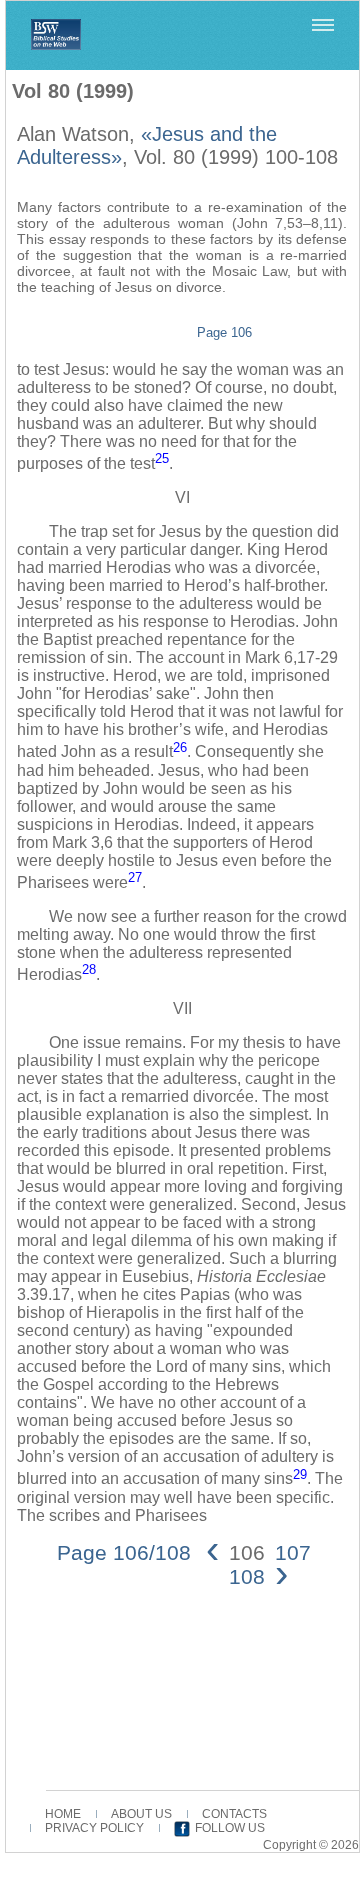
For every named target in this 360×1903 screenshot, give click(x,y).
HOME (63, 1814)
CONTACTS (234, 1814)
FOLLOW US (230, 1828)
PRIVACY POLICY (94, 1828)
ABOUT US (141, 1814)
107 (293, 1552)
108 (247, 1576)
